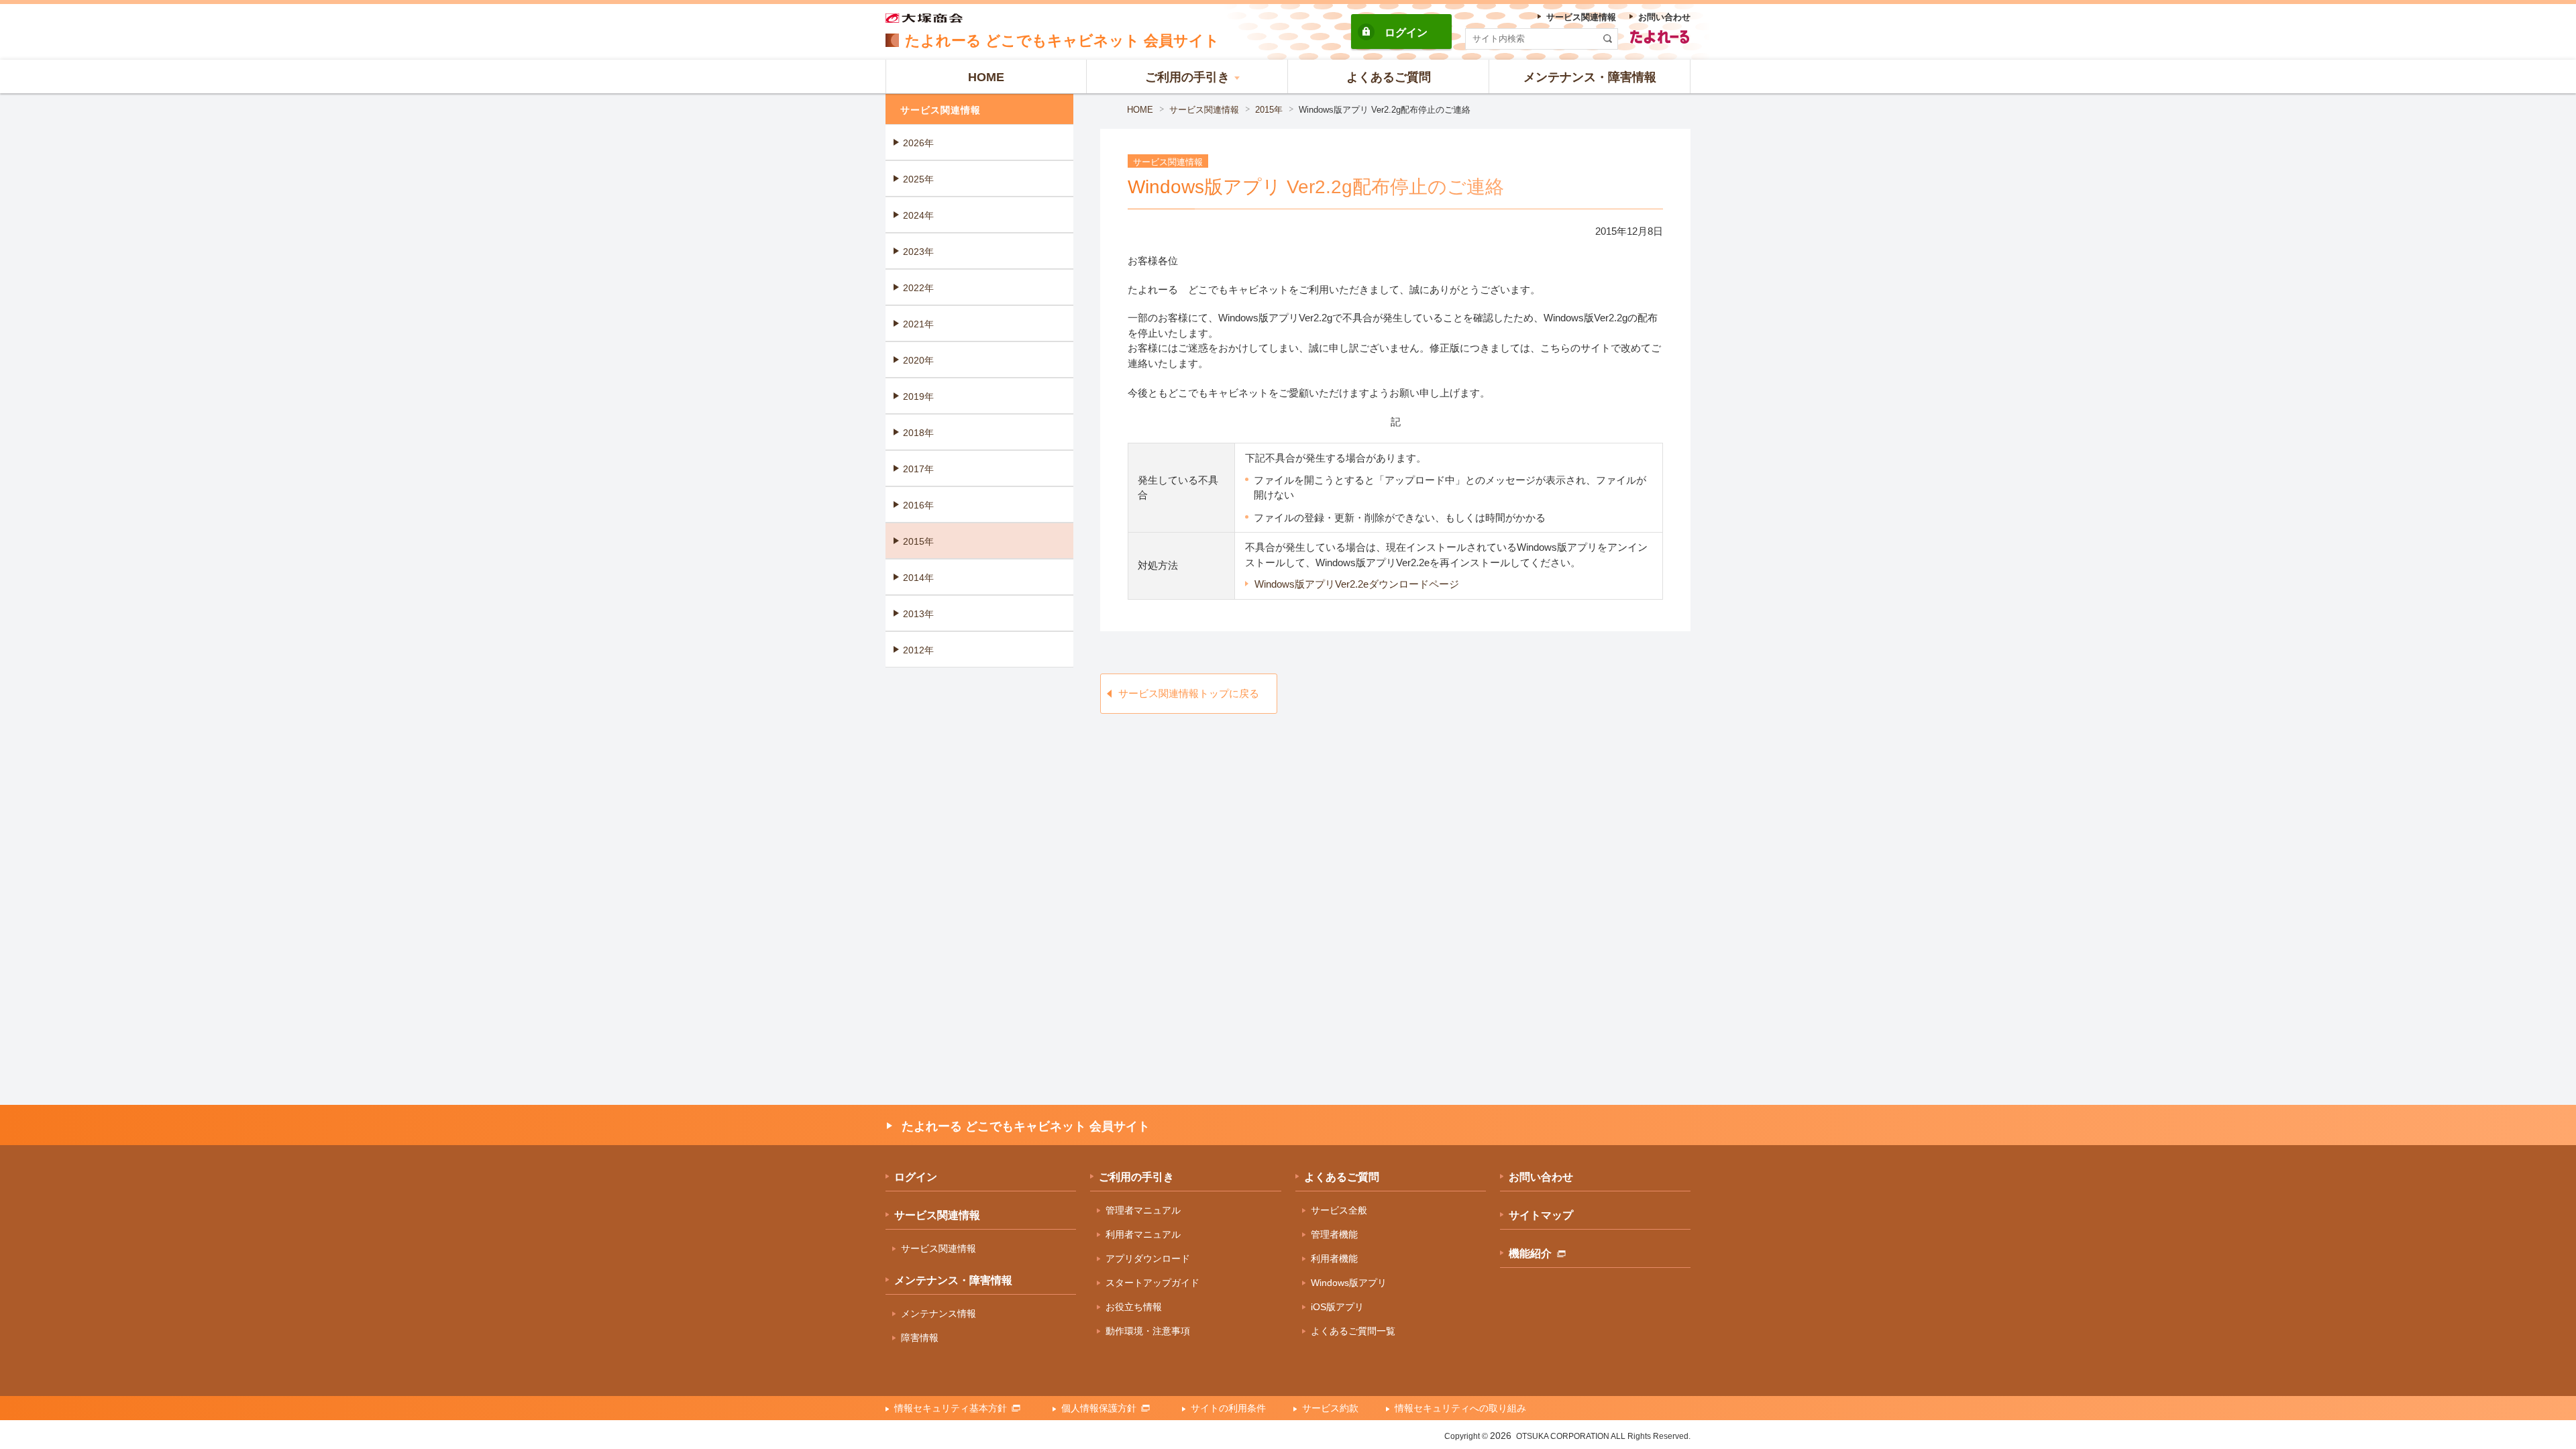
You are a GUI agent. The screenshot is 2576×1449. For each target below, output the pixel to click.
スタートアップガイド (1152, 1283)
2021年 (918, 324)
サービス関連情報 (1204, 110)
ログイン (1406, 33)
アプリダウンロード (1148, 1258)
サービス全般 (1339, 1210)
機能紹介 (1530, 1253)
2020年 (918, 360)
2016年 (918, 505)
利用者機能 (1334, 1258)
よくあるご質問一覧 (1353, 1331)
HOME (1140, 110)
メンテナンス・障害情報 (953, 1280)
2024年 (918, 215)
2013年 (918, 614)
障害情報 (920, 1338)
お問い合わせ (1541, 1177)
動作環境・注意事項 (1148, 1331)
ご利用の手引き (1136, 1177)
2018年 (918, 433)
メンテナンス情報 (938, 1313)
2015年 (1269, 110)
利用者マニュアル (1143, 1234)
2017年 (918, 469)
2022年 (918, 288)
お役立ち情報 (1134, 1307)
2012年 (918, 650)
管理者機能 (1334, 1234)
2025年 (918, 179)
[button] (1187, 76)
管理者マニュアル (1143, 1210)
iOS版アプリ (1337, 1307)
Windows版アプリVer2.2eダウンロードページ (1357, 584)
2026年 (918, 143)
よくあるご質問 (1342, 1177)
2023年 (918, 252)
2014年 (918, 578)
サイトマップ (1541, 1215)
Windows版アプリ (1349, 1283)
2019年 (918, 396)
